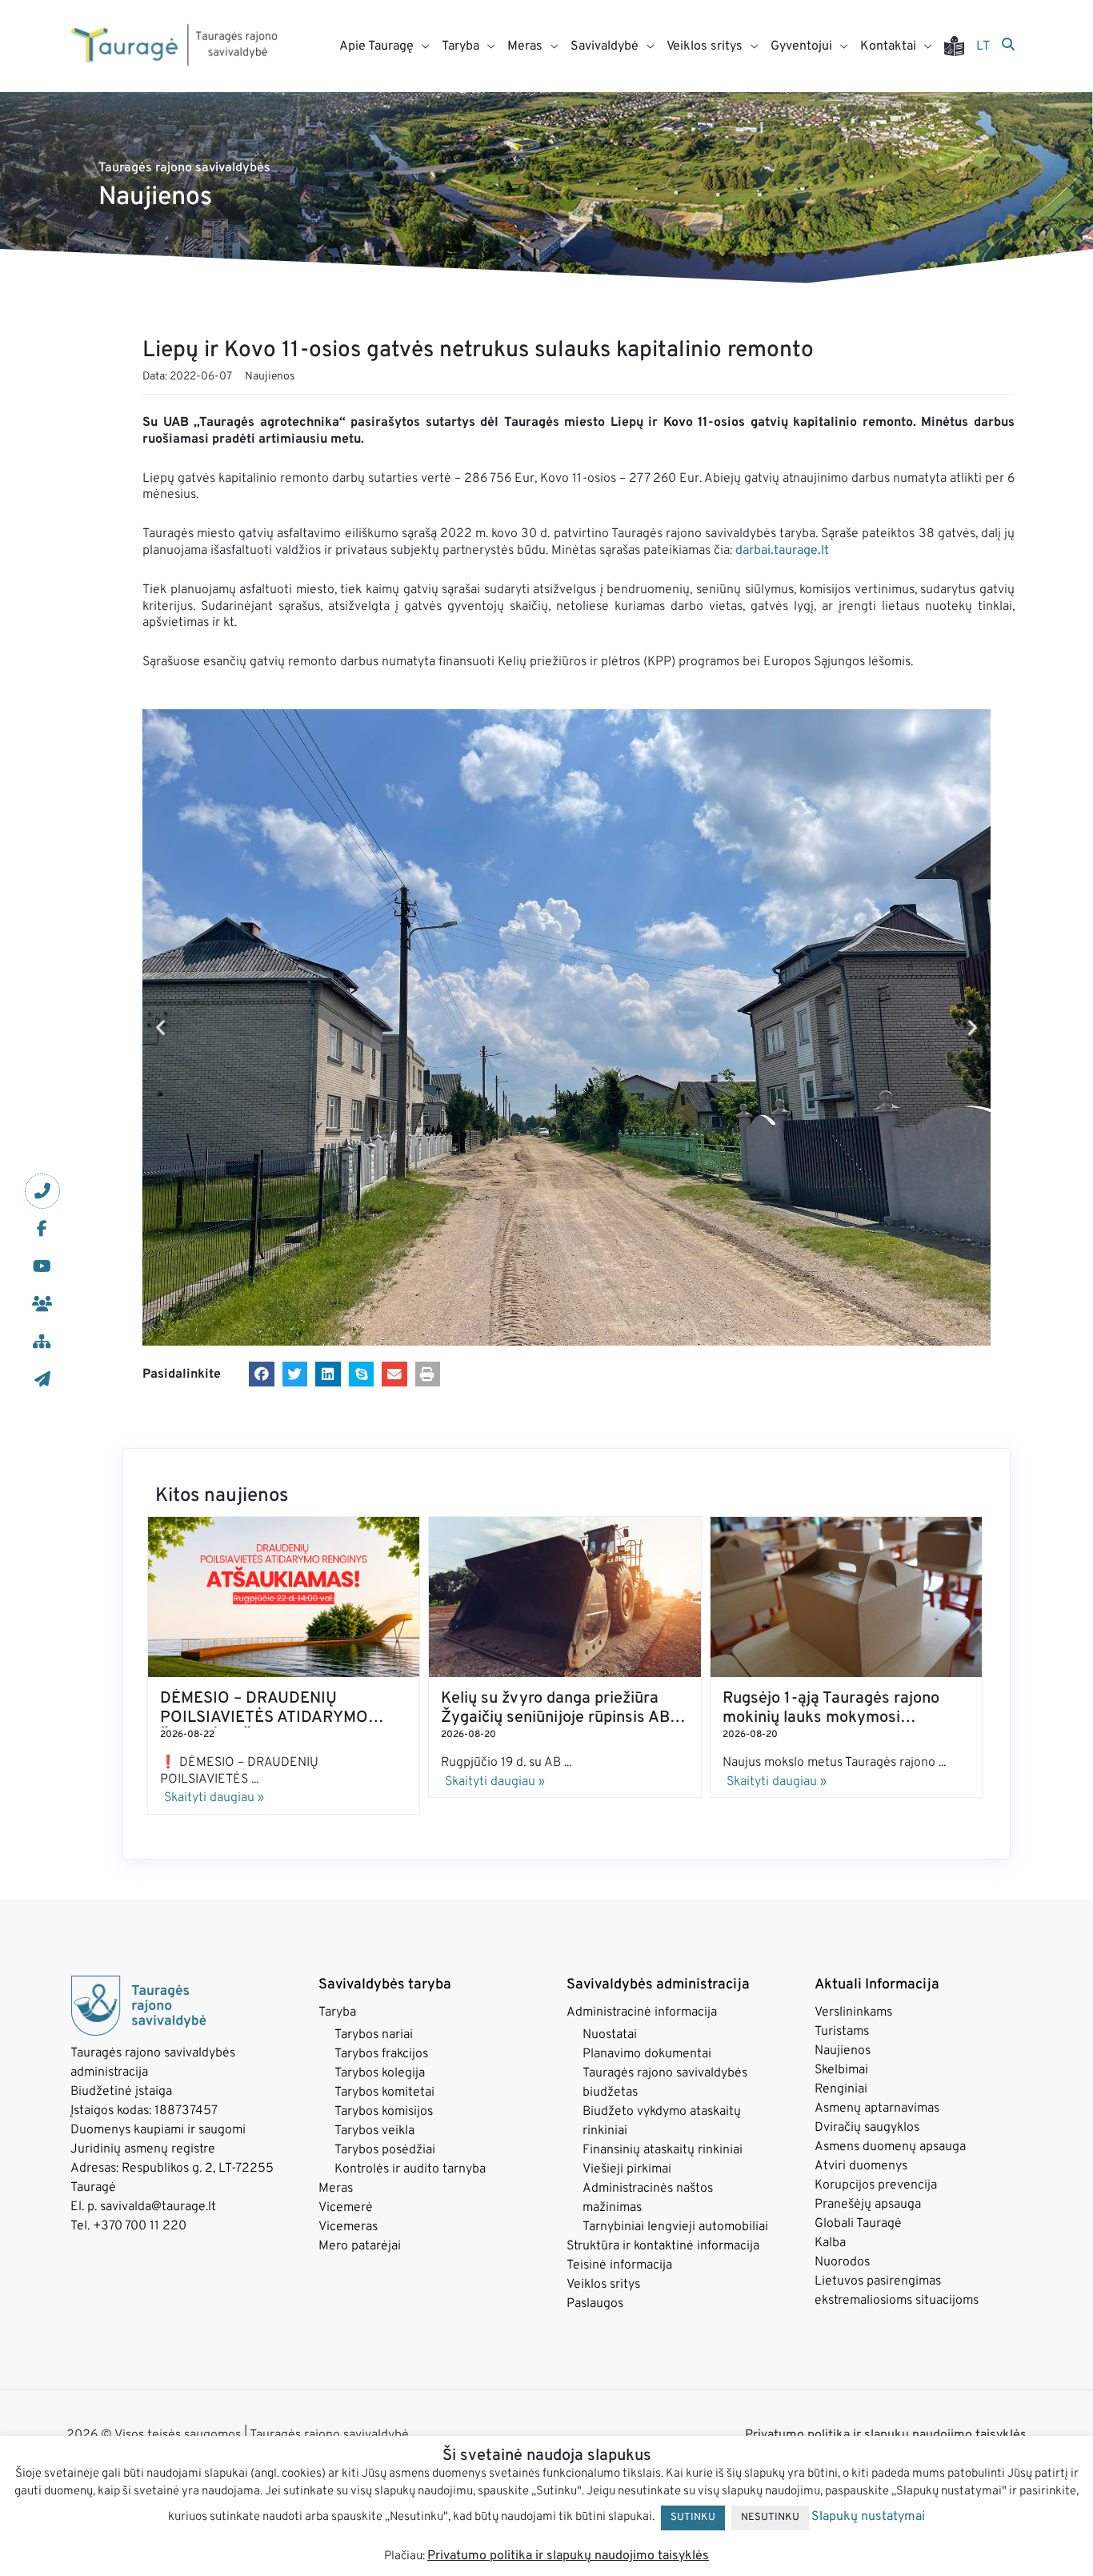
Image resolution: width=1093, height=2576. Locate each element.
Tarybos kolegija (380, 2073)
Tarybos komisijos (384, 2112)
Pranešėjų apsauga (868, 2205)
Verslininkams (853, 2012)
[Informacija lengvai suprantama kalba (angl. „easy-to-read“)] (960, 46)
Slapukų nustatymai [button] (868, 2517)
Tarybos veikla (374, 2131)
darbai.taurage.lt (782, 551)
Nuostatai (610, 2035)
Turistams (842, 2032)
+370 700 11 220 (140, 2226)
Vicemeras (348, 2227)
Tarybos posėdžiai (385, 2150)
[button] (160, 1027)
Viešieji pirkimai (627, 2169)
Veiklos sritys (603, 2285)
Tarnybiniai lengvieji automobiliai (675, 2227)
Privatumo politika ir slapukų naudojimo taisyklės (886, 2435)
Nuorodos (842, 2262)
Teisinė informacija (619, 2265)
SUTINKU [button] (693, 2518)
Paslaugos (595, 2304)
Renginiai (841, 2089)
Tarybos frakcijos (381, 2054)
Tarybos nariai (374, 2035)
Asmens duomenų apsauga (890, 2147)
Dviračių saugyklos (867, 2128)
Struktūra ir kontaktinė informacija (663, 2246)
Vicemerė (346, 2208)
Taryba (337, 2012)
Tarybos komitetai (384, 2092)
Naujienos (270, 377)
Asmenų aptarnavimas (877, 2109)
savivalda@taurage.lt (158, 2207)
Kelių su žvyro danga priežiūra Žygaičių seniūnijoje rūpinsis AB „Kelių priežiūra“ (555, 1718)
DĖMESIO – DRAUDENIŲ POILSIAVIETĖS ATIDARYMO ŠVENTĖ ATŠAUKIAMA (264, 1718)
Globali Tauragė (858, 2224)
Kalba (830, 2243)
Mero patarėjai (360, 2246)
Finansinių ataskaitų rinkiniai (663, 2150)
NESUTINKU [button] (770, 2518)
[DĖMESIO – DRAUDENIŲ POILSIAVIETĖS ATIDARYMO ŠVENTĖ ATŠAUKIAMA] (284, 1597)
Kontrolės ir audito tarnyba (410, 2169)
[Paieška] (1008, 46)
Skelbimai (841, 2070)
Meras (336, 2189)
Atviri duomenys (861, 2166)
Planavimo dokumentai (647, 2054)
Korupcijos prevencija (876, 2185)
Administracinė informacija (642, 2012)
